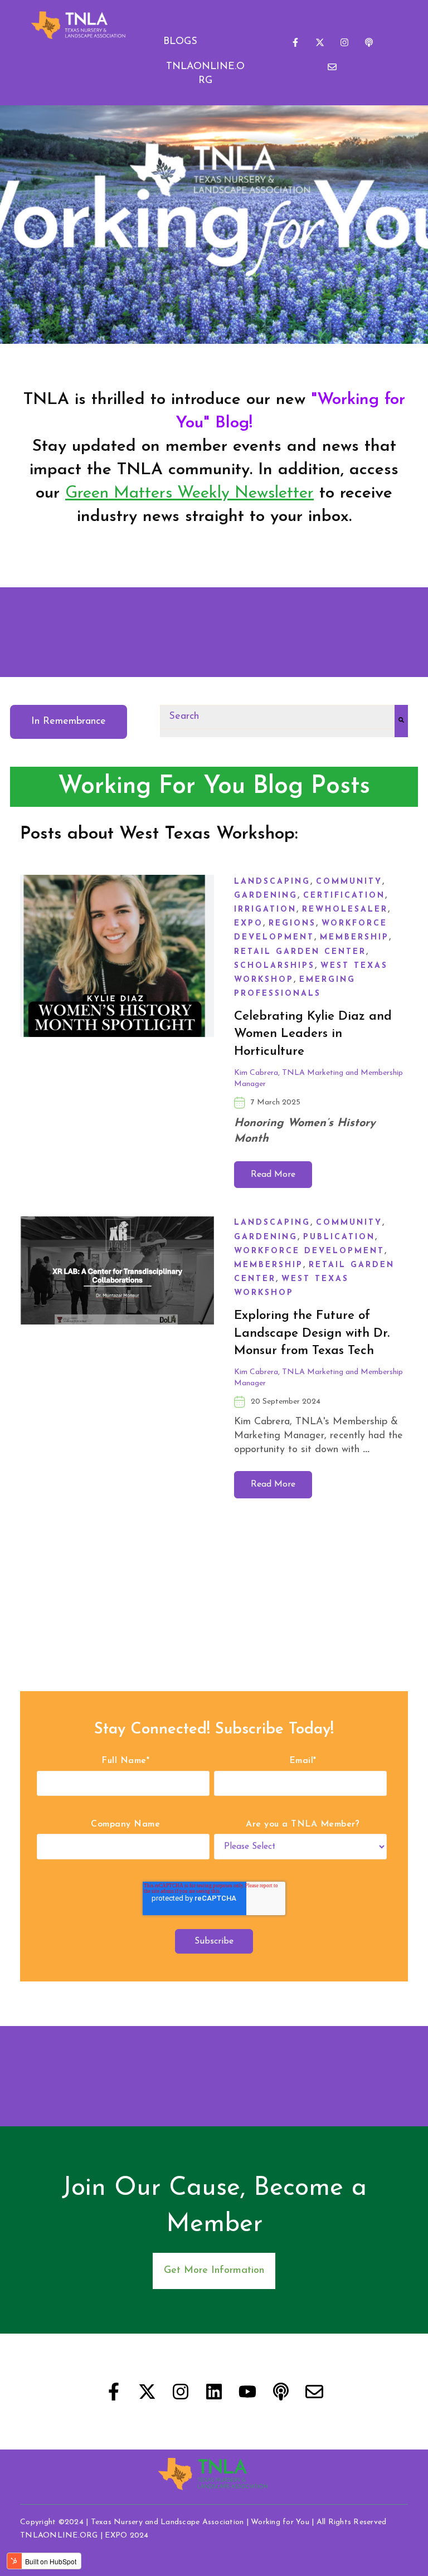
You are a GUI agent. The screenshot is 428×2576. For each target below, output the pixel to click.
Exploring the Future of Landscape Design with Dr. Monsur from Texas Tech (312, 1333)
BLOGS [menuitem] (180, 42)
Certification (344, 896)
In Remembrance (69, 722)
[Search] (401, 721)
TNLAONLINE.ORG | (62, 2536)
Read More (273, 1175)
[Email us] (332, 67)
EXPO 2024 (127, 2536)
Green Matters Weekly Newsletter (189, 493)
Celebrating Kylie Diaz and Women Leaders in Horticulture (313, 1034)
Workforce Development (309, 1251)
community (349, 882)
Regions (292, 924)
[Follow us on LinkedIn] (214, 2392)
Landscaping (272, 882)
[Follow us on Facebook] (295, 42)
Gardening (266, 896)
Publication (339, 1237)
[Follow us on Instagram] (344, 42)
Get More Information (214, 2271)
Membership (354, 938)
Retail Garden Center (300, 952)
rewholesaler (345, 910)
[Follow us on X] (320, 42)
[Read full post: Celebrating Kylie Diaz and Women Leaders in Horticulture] (117, 1031)
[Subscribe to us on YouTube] (247, 2392)
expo (249, 924)
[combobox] (277, 717)
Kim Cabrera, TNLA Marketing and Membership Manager (318, 1078)
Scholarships (274, 966)
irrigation (265, 910)
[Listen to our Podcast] (369, 42)
